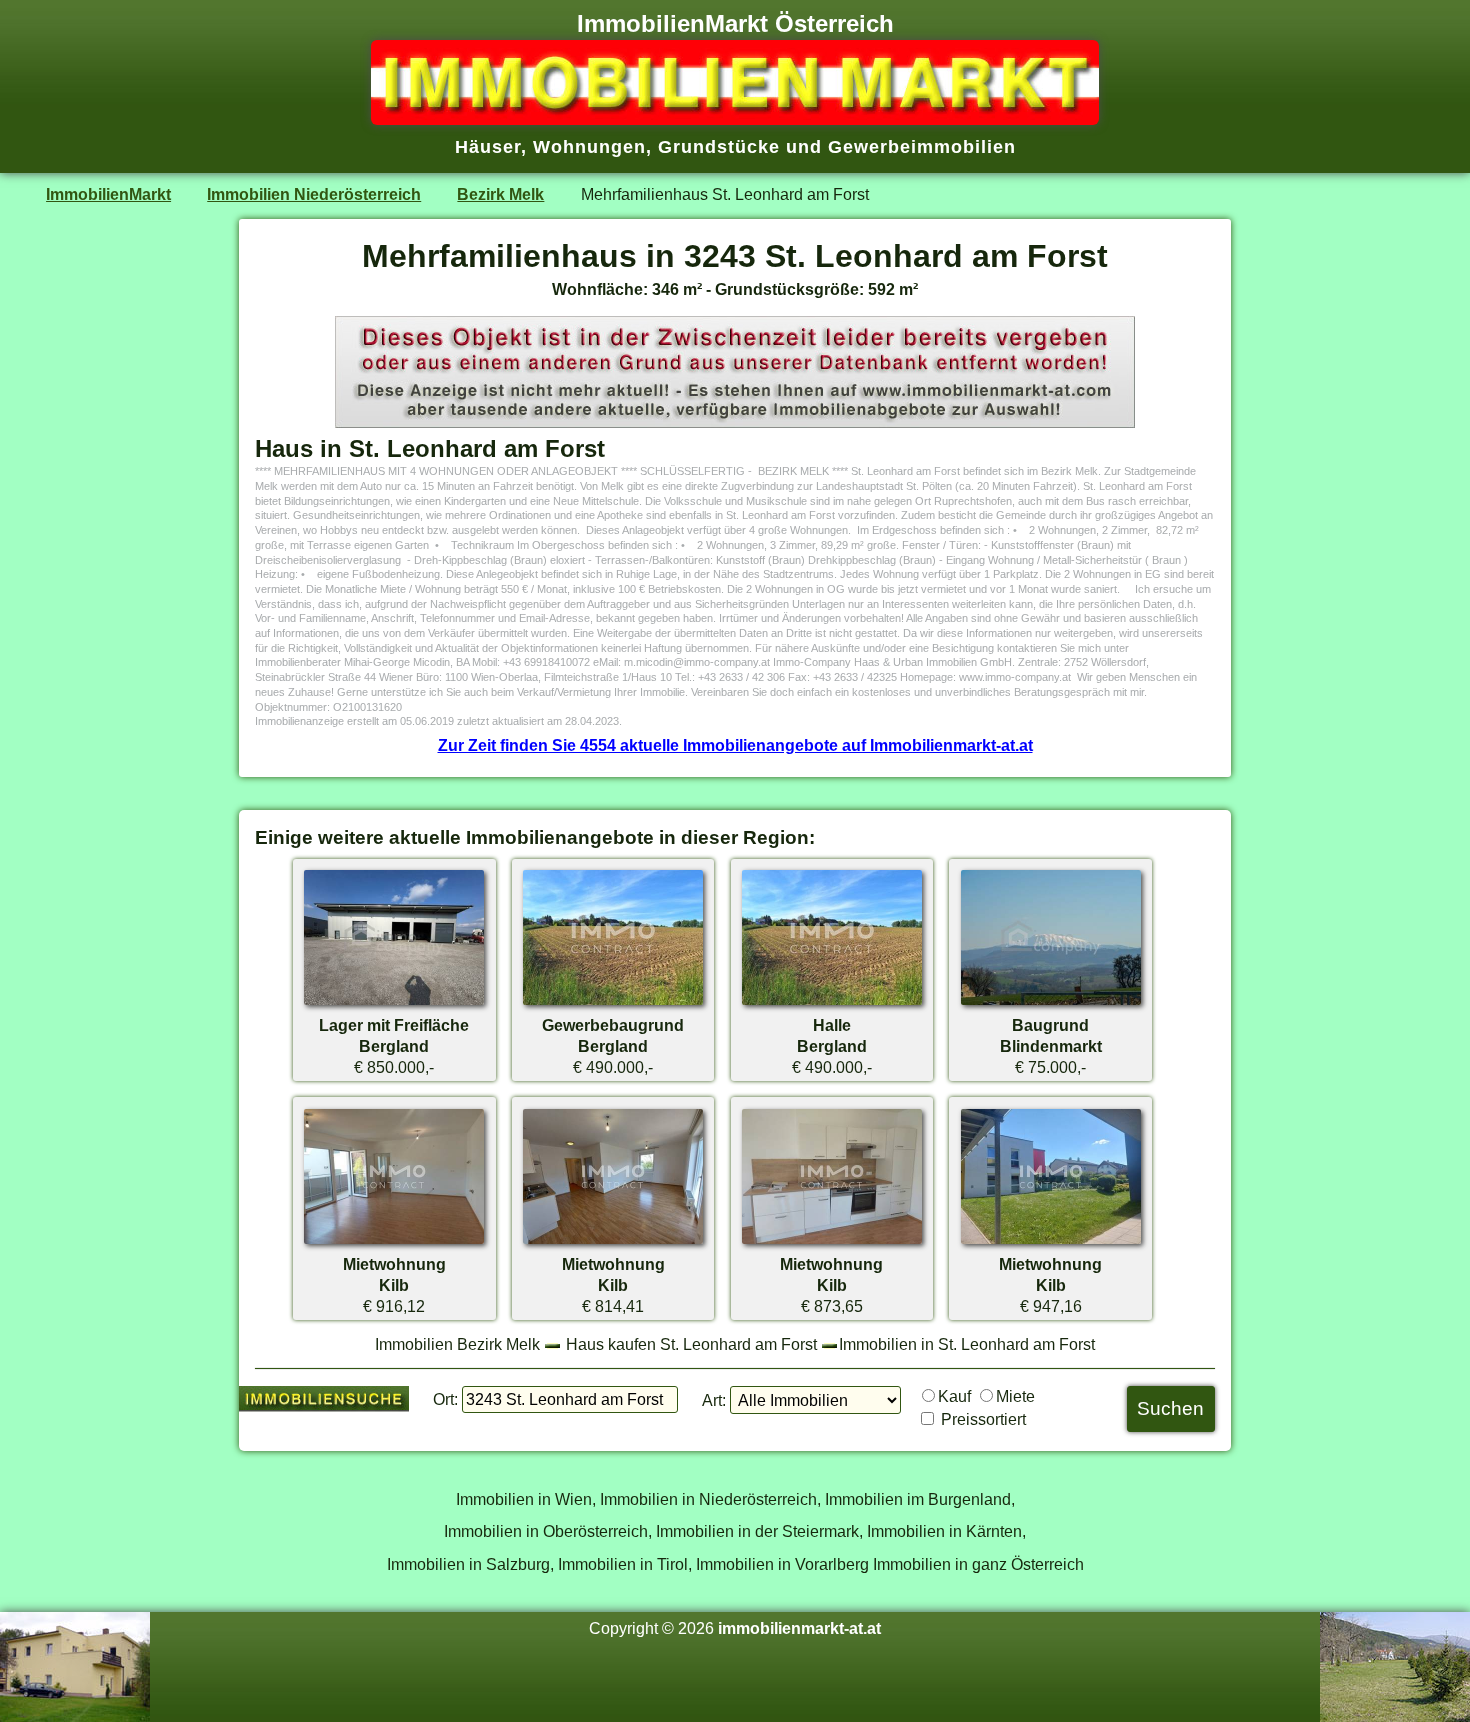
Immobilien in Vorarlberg (782, 1564)
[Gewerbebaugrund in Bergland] (613, 1004)
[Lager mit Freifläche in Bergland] (394, 1004)
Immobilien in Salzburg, (470, 1564)
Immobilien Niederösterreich (314, 194)
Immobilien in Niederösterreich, (710, 1499)
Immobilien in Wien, (526, 1499)
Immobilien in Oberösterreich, (548, 1531)
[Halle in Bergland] (832, 1004)
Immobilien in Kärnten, (946, 1531)
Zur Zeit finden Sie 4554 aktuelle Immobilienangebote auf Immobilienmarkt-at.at (735, 745)
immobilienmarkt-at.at (799, 1628)
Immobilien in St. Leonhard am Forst (967, 1344)
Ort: (445, 1399)
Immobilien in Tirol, (625, 1564)
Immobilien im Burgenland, (920, 1499)
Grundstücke (719, 147)
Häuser (488, 147)
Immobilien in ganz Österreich (978, 1564)
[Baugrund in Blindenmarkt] (1051, 1004)
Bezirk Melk (500, 194)
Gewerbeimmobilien (922, 147)
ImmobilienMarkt (108, 194)
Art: (714, 1400)
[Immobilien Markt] (735, 119)
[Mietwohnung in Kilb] (394, 1243)
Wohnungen (589, 147)
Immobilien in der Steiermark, (759, 1531)
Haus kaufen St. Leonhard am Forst (691, 1344)
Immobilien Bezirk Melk (457, 1344)
